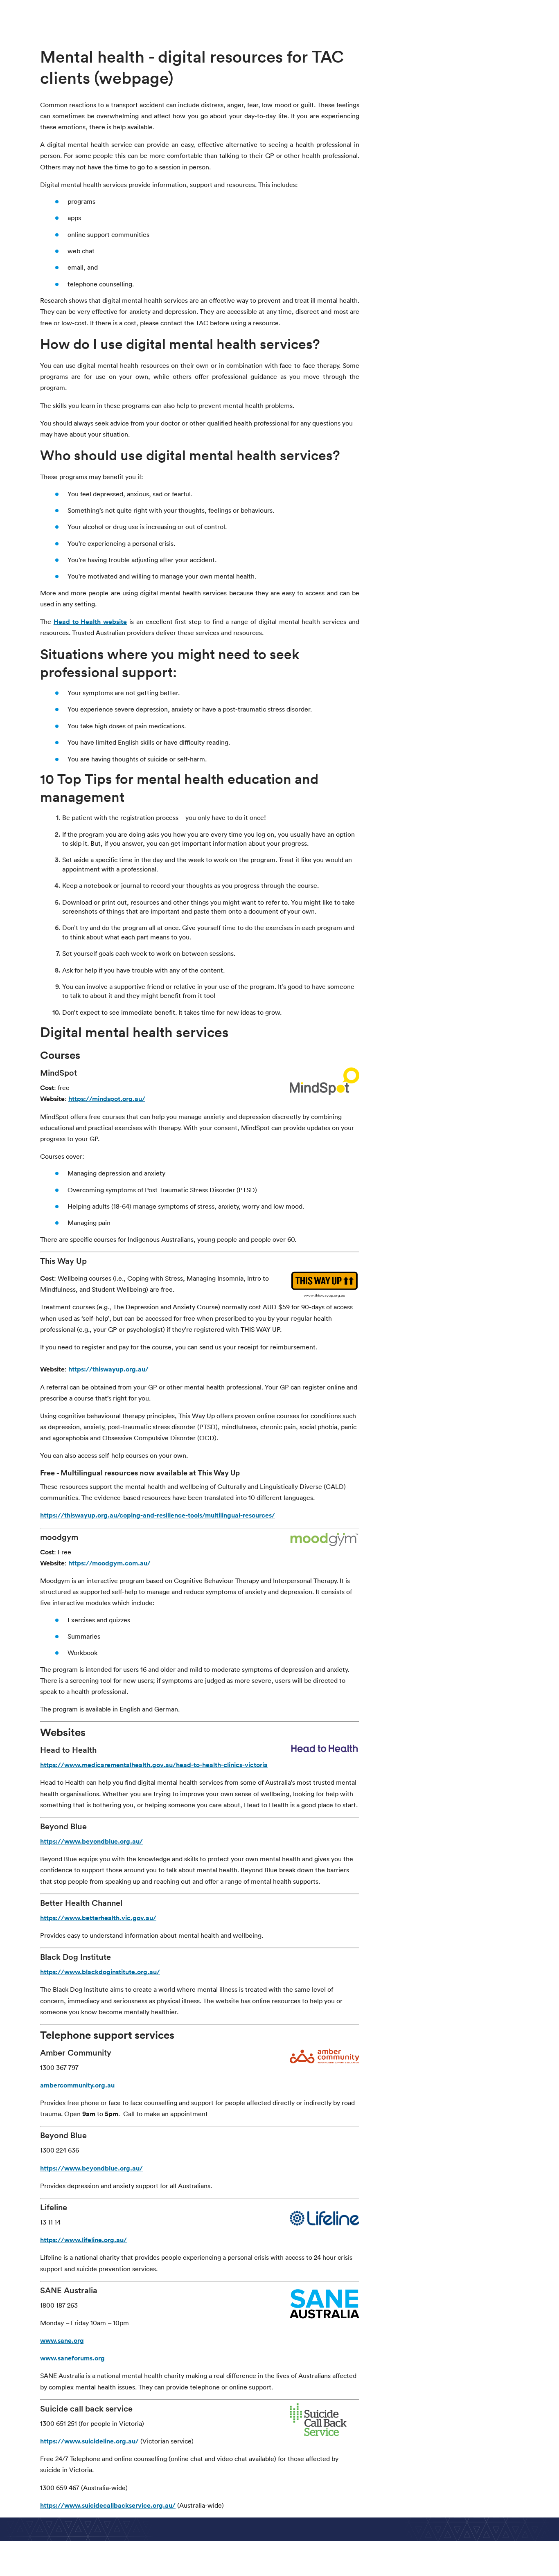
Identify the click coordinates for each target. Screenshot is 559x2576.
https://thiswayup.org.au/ (108, 1369)
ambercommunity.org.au (77, 2085)
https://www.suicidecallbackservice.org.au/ (108, 2505)
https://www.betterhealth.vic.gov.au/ (98, 1918)
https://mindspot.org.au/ (107, 1099)
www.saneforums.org (72, 2358)
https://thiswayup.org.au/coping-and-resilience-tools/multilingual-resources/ (158, 1515)
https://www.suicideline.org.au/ (89, 2441)
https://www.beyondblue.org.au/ (91, 1841)
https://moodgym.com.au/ (109, 1563)
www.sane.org (62, 2341)
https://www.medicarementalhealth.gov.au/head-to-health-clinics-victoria (154, 1765)
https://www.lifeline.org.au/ (83, 2240)
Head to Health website (90, 622)
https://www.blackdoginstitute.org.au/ (100, 1972)
